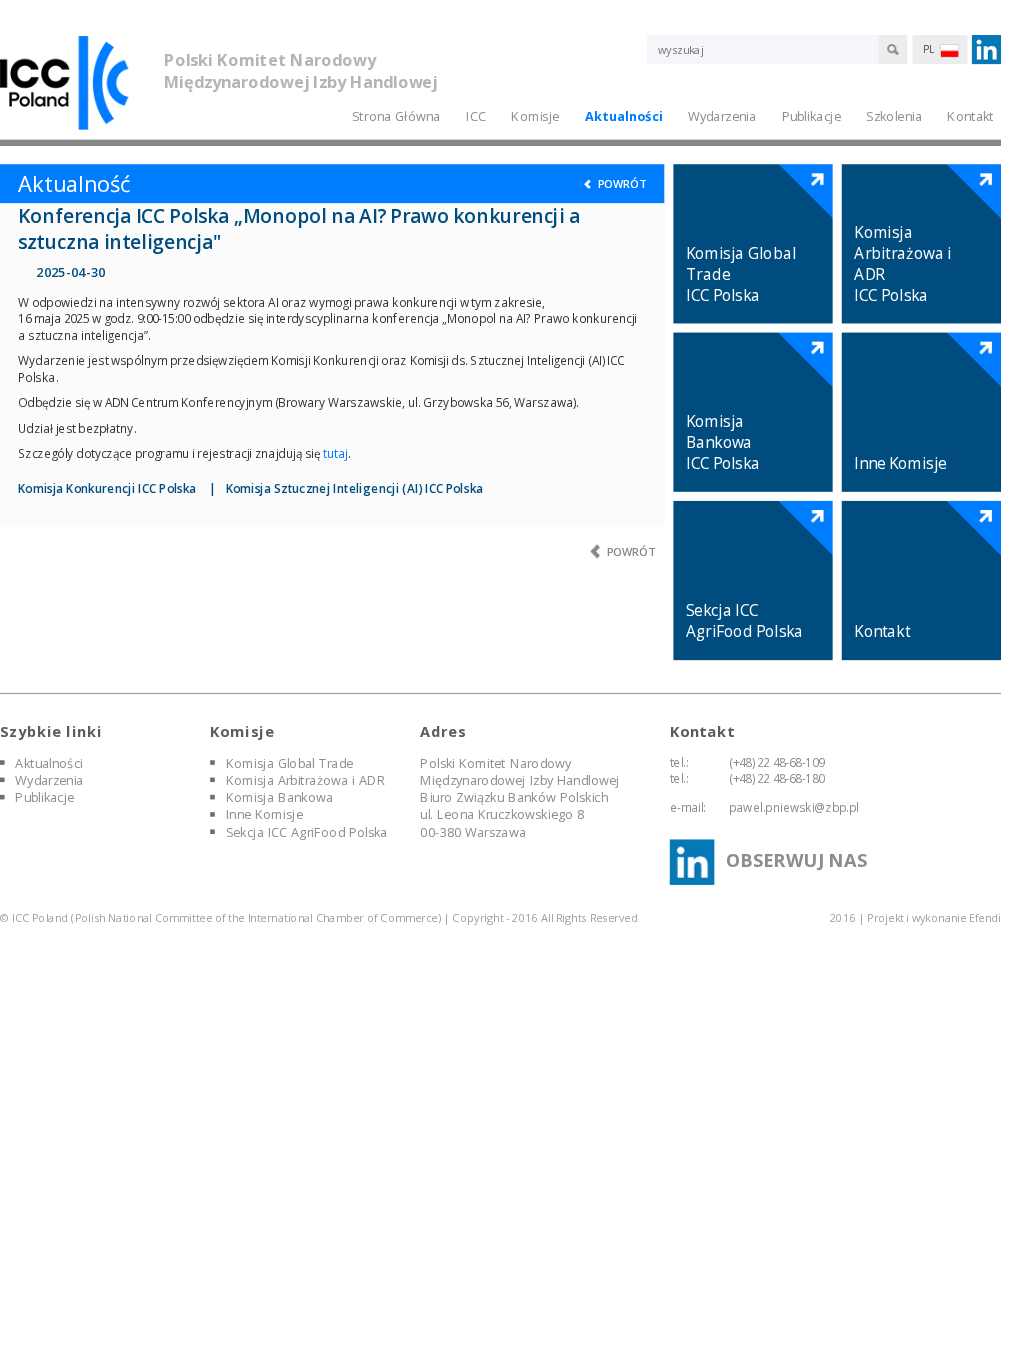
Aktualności (623, 115)
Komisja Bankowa (279, 796)
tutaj (335, 453)
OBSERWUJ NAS (796, 860)
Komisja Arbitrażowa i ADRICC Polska (902, 264)
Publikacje (811, 115)
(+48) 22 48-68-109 (777, 762)
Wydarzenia (49, 779)
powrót (620, 183)
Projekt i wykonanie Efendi (934, 917)
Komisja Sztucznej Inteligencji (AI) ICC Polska (355, 488)
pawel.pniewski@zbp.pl (794, 807)
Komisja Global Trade (289, 762)
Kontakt (970, 115)
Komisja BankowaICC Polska (723, 442)
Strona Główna (396, 115)
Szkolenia (894, 115)
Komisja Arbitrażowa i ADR (305, 779)
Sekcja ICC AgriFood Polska (744, 621)
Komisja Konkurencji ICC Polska (107, 488)
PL (930, 49)
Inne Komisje (900, 463)
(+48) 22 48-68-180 (777, 778)
